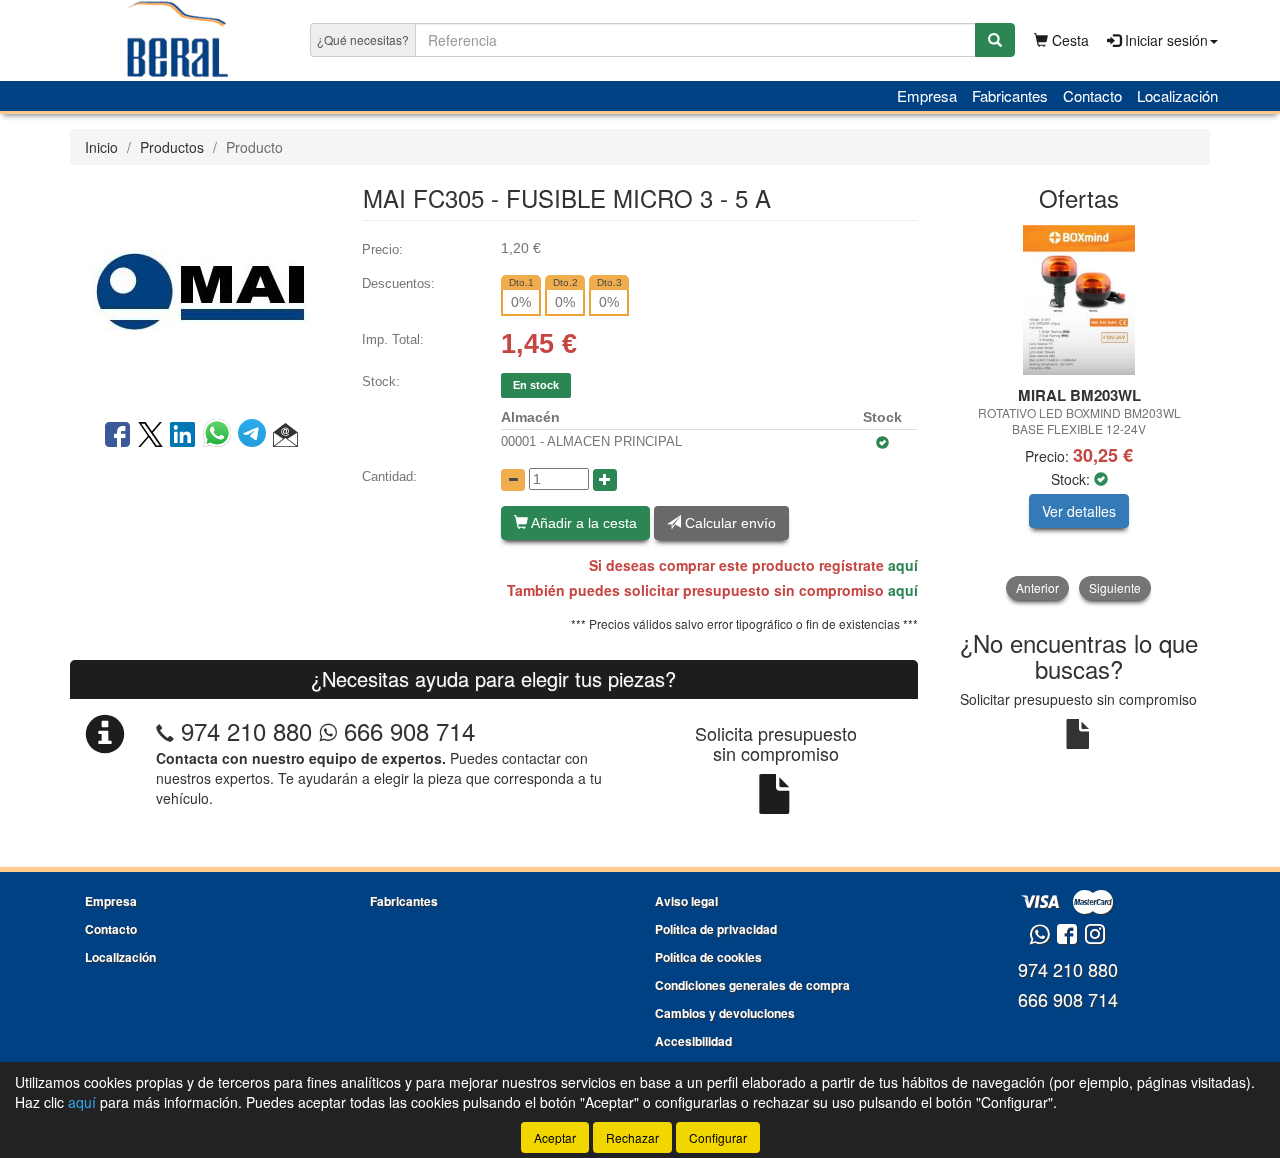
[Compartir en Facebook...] (117, 436)
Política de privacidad (716, 929)
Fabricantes (1010, 95)
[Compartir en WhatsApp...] (220, 436)
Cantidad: (389, 476)
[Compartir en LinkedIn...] (183, 436)
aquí (903, 565)
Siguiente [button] (1115, 587)
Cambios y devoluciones (725, 1013)
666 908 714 (406, 730)
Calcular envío (728, 523)
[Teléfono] (165, 730)
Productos (172, 147)
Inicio (101, 147)
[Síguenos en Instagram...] (1095, 935)
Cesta (1068, 40)
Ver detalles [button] (1079, 511)
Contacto (1092, 95)
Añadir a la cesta (582, 523)
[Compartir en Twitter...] (150, 436)
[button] (285, 436)
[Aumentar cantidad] (605, 480)
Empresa (927, 95)
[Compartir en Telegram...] (255, 436)
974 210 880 (246, 730)
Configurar (718, 1137)
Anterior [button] (1037, 587)
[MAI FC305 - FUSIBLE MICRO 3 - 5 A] (201, 290)
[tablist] (1079, 412)
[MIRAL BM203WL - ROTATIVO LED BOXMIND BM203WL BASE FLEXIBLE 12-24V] (1079, 300)
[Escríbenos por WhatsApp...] (1039, 935)
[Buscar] (995, 40)
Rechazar (632, 1137)
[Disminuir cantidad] (513, 480)
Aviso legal (686, 901)
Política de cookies (708, 957)
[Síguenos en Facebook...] (1067, 935)
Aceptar (555, 1137)
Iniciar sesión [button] (1164, 40)
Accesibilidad (693, 1041)
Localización (1177, 95)
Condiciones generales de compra (752, 985)
